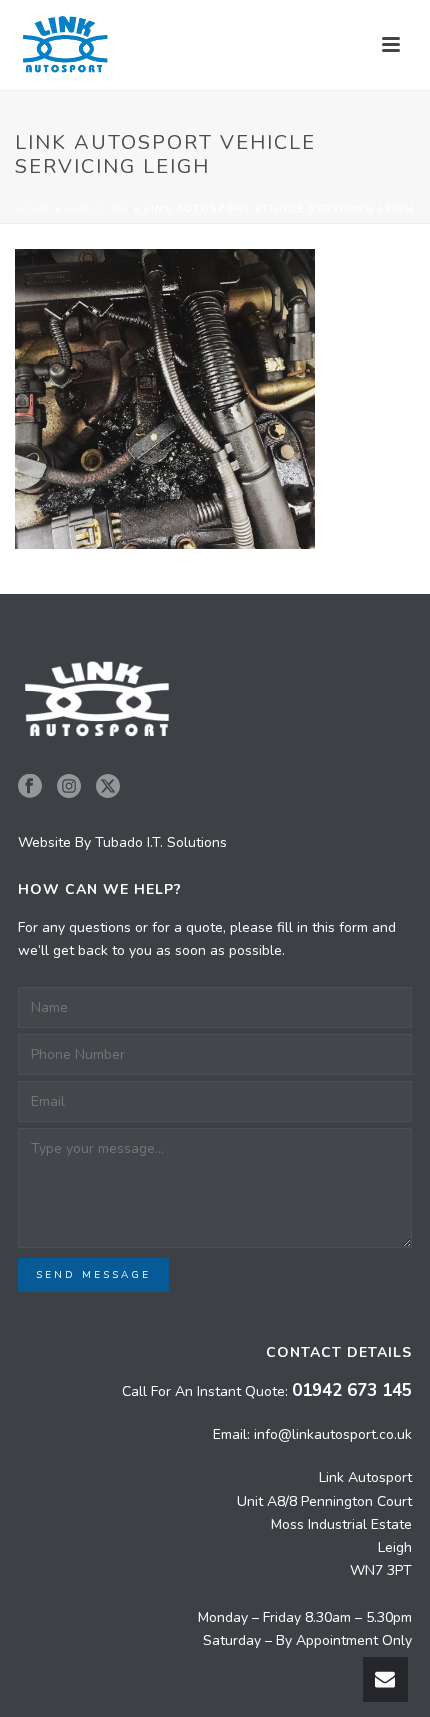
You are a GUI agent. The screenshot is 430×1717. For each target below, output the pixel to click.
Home (33, 209)
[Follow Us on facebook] (30, 787)
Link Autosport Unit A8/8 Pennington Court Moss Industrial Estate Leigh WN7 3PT (324, 1524)
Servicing (97, 209)
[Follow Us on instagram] (69, 787)
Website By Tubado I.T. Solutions (122, 842)
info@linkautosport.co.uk (333, 1434)
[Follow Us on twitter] (108, 787)
